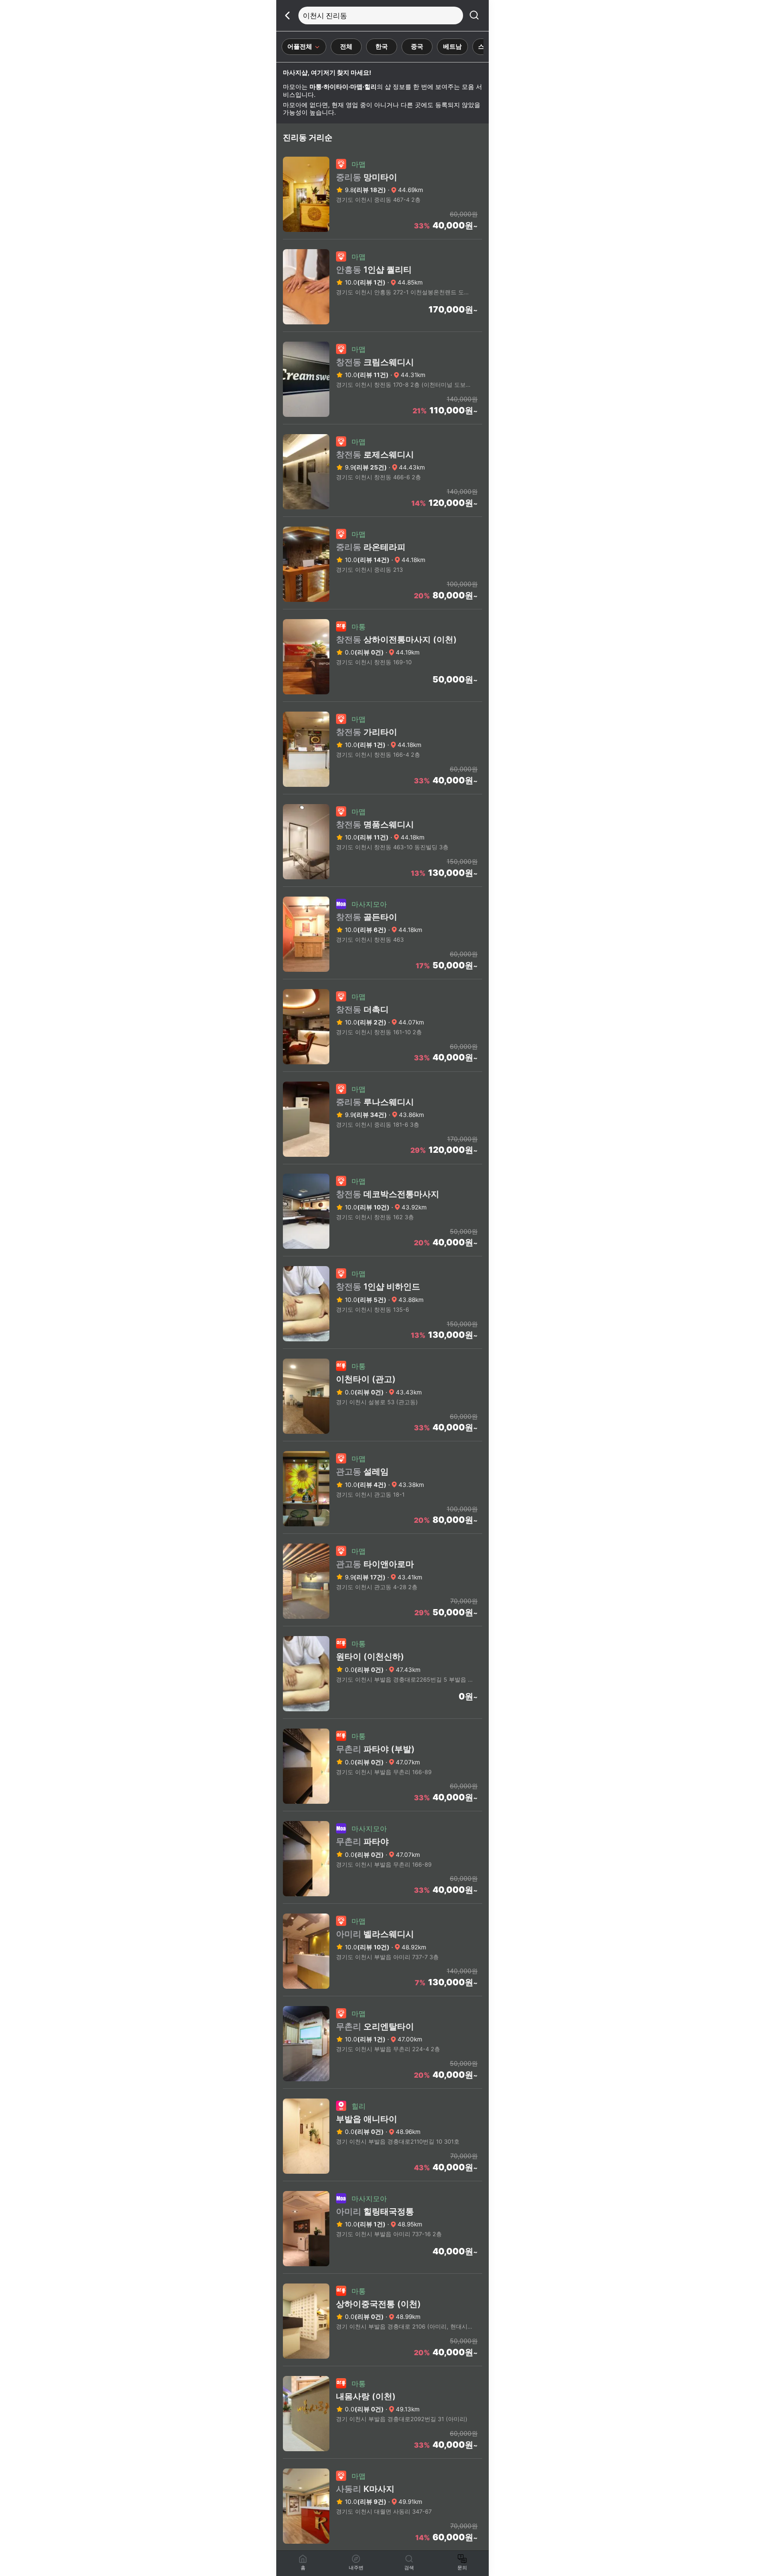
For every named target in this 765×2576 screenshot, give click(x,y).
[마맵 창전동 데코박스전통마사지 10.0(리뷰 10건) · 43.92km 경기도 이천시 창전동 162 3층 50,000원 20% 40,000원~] (382, 1253)
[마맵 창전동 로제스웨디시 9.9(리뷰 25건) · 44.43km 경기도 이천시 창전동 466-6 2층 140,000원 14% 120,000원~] (382, 514)
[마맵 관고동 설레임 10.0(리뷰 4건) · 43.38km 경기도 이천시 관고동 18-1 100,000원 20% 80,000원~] (382, 1531)
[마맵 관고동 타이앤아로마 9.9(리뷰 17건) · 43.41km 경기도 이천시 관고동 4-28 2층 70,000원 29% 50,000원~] (382, 1623)
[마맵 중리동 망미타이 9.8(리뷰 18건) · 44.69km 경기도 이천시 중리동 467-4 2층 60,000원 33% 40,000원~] (382, 236)
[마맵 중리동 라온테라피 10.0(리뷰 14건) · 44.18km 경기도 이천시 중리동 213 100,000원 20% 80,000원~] (382, 606)
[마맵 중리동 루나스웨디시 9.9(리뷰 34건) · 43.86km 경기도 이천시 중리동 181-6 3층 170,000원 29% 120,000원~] (382, 1161)
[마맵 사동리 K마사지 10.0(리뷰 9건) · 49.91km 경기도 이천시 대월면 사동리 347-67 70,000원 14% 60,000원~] (382, 2548)
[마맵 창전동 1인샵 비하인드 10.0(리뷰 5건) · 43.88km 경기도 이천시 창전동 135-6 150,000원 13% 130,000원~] (382, 1346)
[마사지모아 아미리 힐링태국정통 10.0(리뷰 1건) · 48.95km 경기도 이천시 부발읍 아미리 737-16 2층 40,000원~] (382, 2271)
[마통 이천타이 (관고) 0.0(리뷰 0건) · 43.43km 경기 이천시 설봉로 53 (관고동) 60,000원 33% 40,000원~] (382, 1438)
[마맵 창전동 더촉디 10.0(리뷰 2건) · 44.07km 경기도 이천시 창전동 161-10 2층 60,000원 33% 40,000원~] (382, 1069)
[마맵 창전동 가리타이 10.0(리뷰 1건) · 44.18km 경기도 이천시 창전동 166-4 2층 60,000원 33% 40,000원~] (382, 791)
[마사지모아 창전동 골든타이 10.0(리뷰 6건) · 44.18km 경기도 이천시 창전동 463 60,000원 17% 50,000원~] (382, 976)
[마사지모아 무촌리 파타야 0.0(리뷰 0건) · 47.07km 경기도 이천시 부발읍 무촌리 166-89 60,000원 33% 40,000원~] (382, 1901)
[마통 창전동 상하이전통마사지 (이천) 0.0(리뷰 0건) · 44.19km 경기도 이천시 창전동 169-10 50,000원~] (382, 699)
